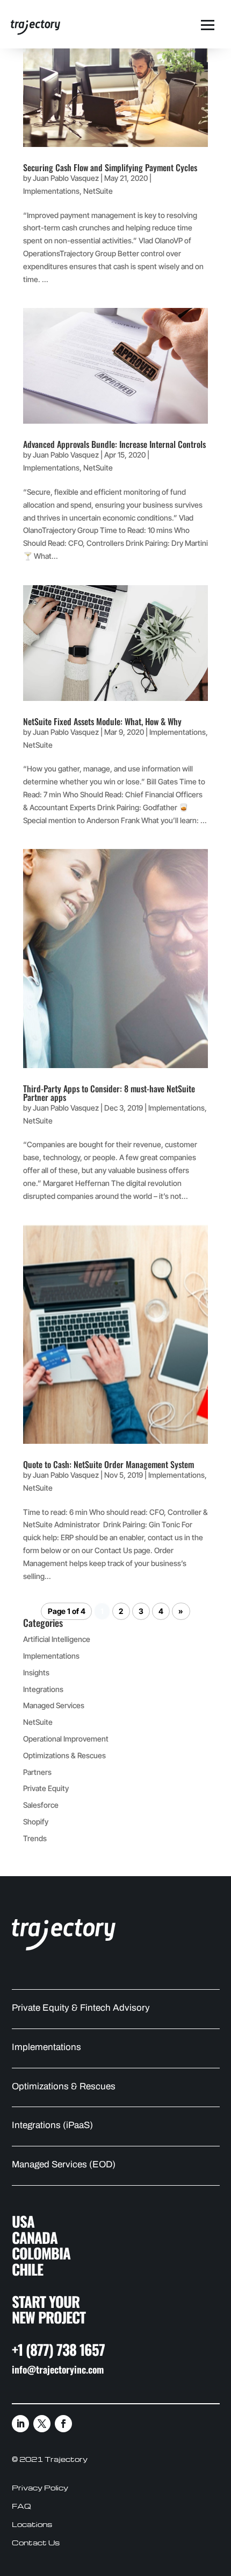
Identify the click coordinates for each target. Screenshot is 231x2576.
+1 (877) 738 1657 (58, 2349)
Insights (36, 1672)
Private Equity (46, 1788)
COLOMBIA (41, 2253)
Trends (35, 1838)
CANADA (35, 2237)
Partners (37, 1772)
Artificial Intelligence (57, 1639)
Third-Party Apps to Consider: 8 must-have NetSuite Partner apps (109, 1093)
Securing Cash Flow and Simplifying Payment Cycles (110, 167)
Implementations (51, 191)
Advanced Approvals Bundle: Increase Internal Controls (114, 444)
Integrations (43, 1689)
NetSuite (98, 191)
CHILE (27, 2269)
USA (23, 2221)
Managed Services (54, 1705)
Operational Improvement (66, 1739)
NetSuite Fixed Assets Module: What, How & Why (102, 721)
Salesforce (41, 1805)
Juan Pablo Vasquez (66, 178)
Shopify (36, 1822)
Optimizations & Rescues (64, 1755)
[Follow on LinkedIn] (20, 2424)
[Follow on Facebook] (63, 2424)
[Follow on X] (42, 2424)
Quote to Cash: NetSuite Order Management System (109, 1464)
